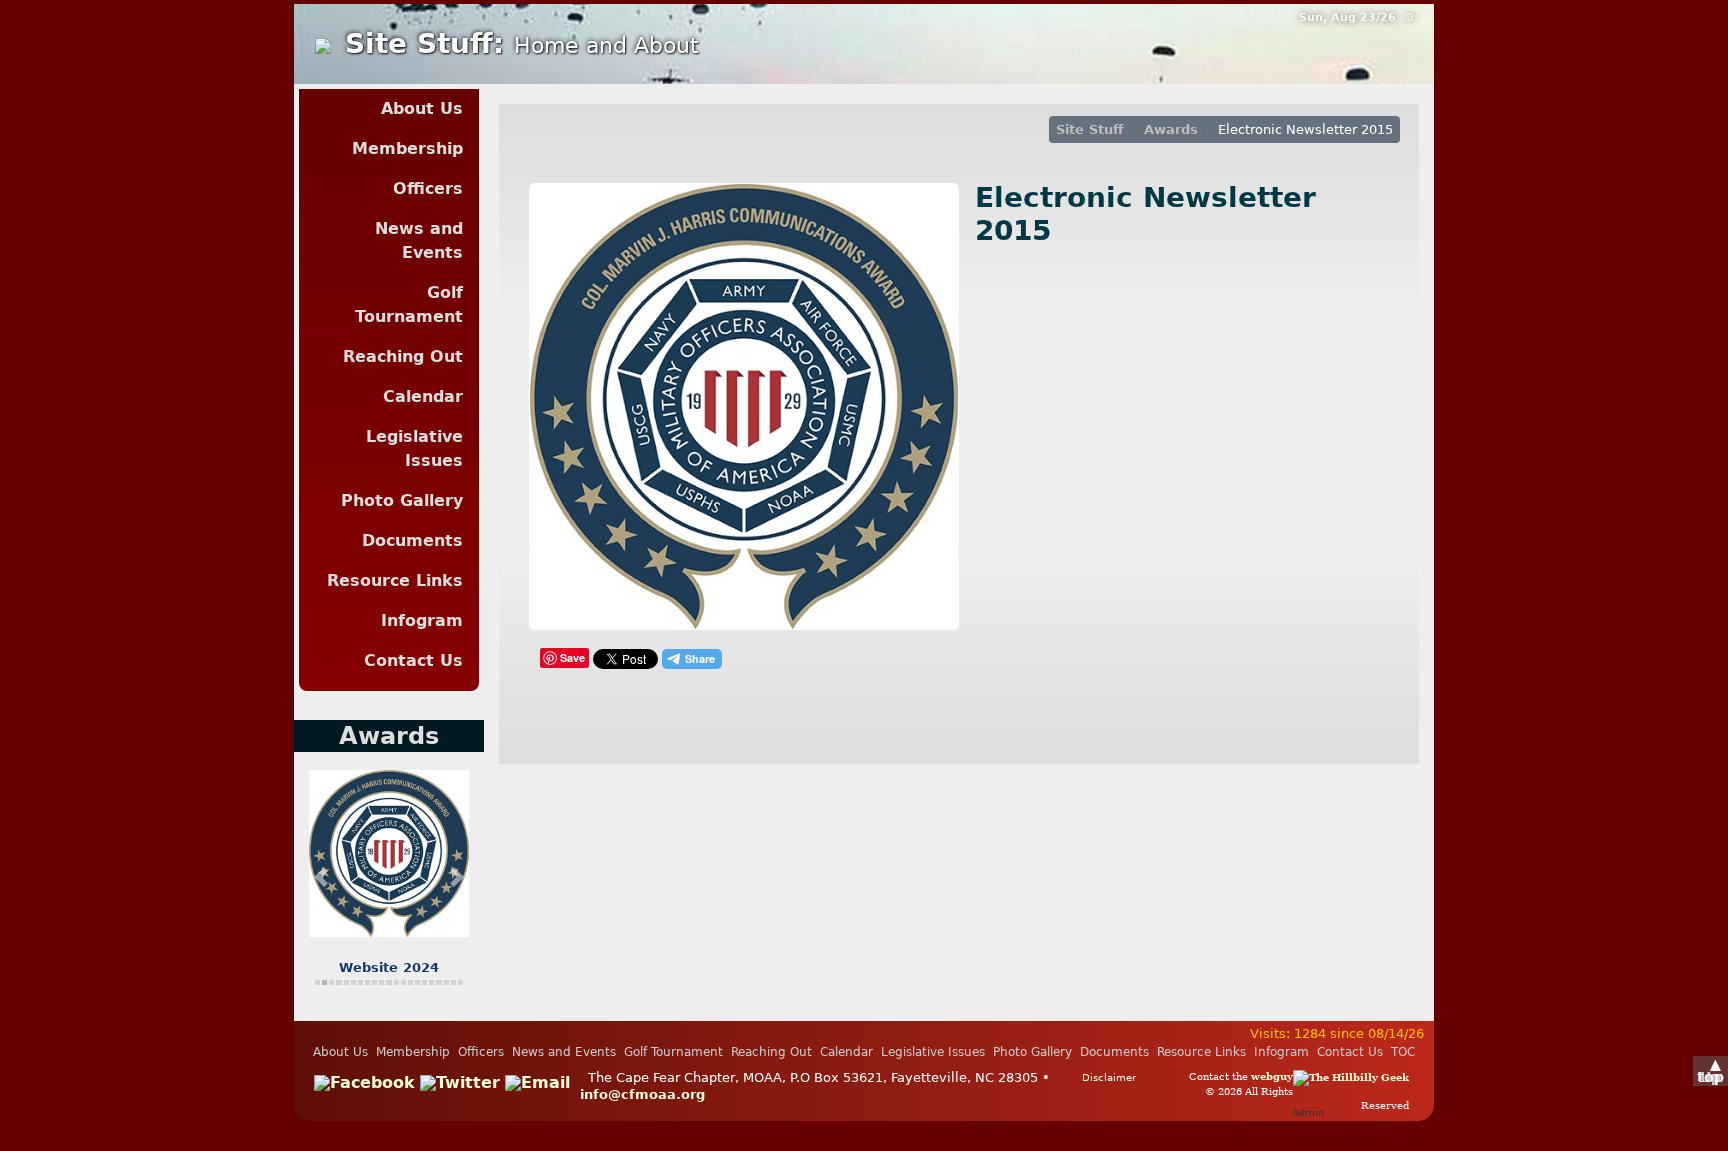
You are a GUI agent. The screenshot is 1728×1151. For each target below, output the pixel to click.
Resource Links (395, 580)
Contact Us (413, 660)
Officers (428, 188)
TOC (1403, 1052)
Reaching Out (403, 356)
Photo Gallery (402, 500)
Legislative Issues (414, 448)
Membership (407, 148)
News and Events (419, 240)
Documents (412, 540)
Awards (1171, 129)
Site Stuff (1090, 129)
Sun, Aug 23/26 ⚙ (1356, 17)
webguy (1272, 1076)
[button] (321, 876)
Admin (1308, 1112)
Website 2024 (389, 967)
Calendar (423, 396)
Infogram (422, 620)
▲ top (1710, 1070)
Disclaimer (1109, 1077)
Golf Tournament (409, 304)
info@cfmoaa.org (642, 1094)
